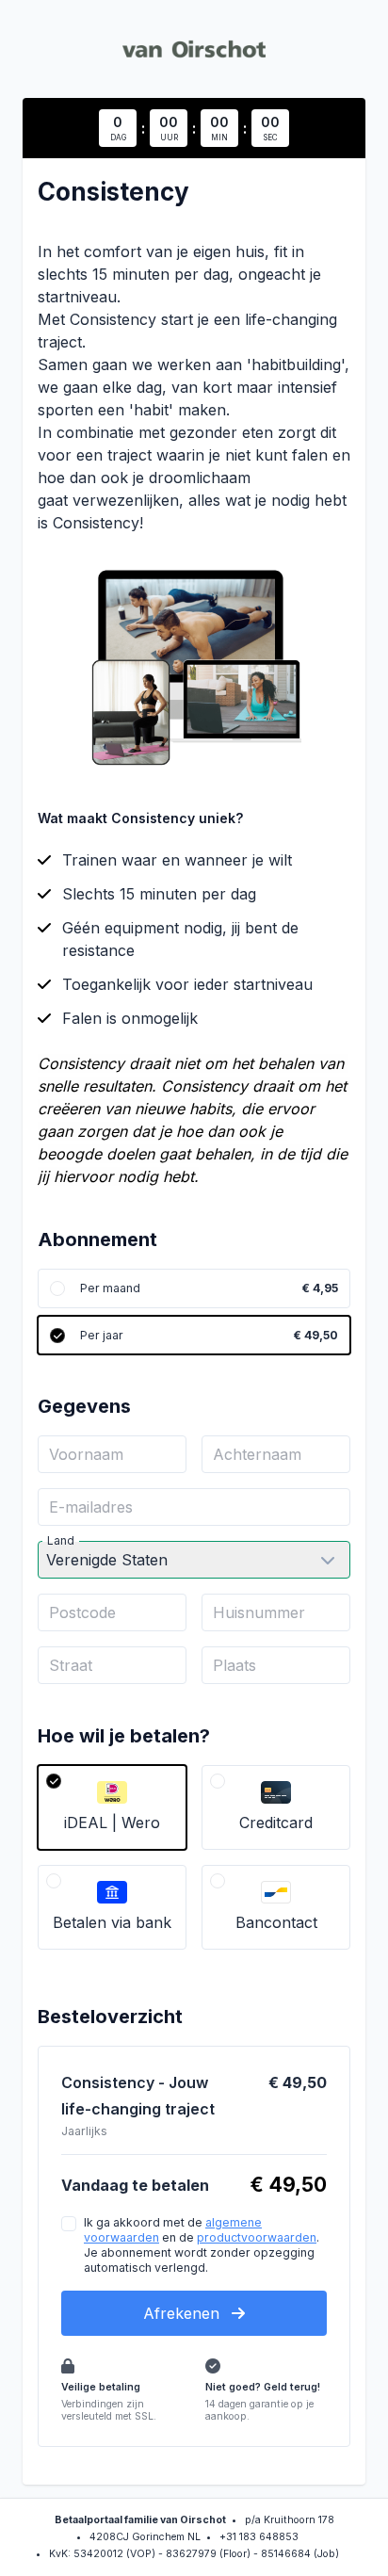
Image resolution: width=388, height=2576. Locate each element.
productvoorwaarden (257, 2237)
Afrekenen (184, 2313)
